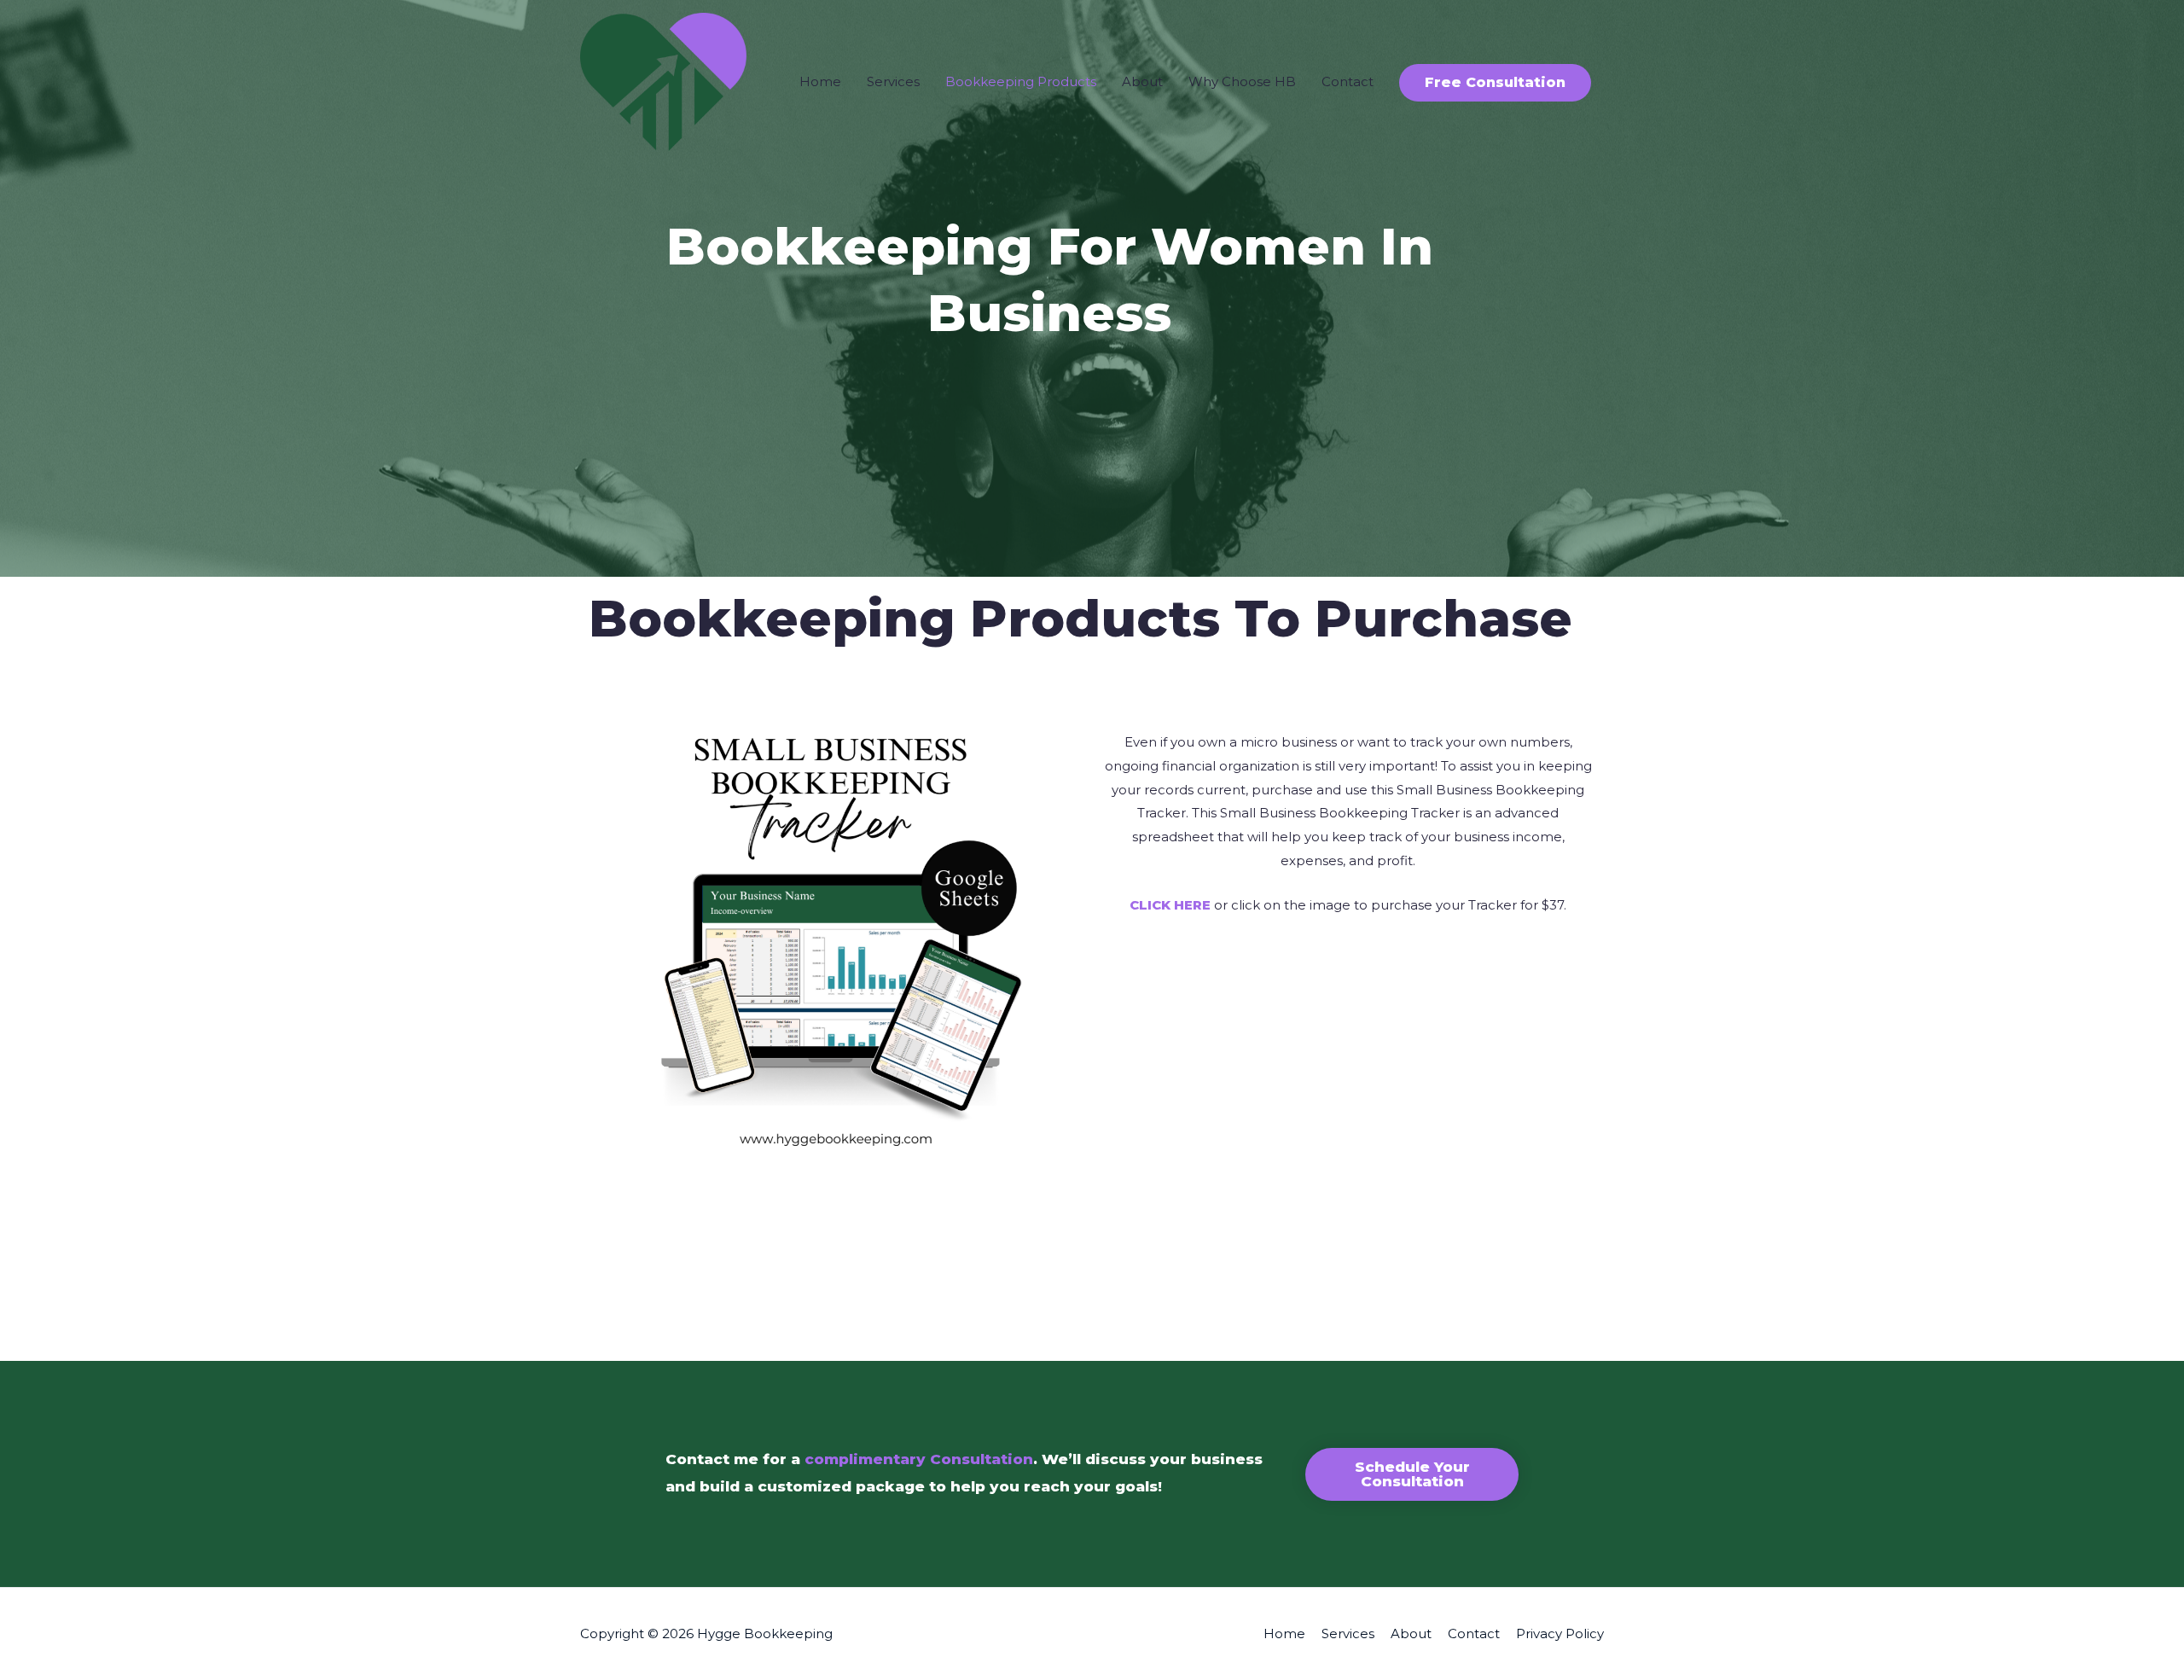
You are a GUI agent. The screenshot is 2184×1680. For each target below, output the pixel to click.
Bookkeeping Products (1021, 81)
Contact (1348, 81)
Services (893, 81)
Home (820, 81)
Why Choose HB (1242, 81)
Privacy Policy (1560, 1633)
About (1142, 81)
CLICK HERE (1170, 905)
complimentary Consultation (919, 1459)
